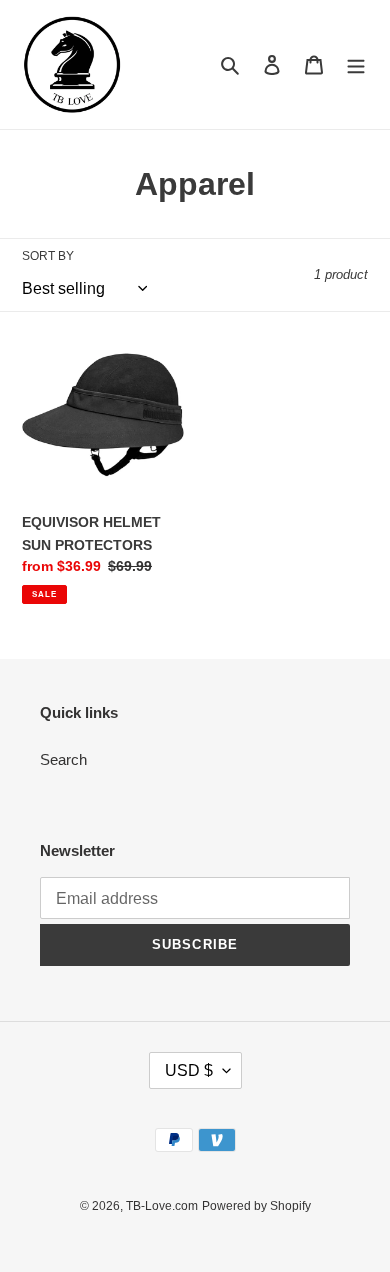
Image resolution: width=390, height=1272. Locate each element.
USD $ (189, 1070)
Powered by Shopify (256, 1206)
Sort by (48, 256)
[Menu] (356, 64)
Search (63, 759)
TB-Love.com (162, 1206)
